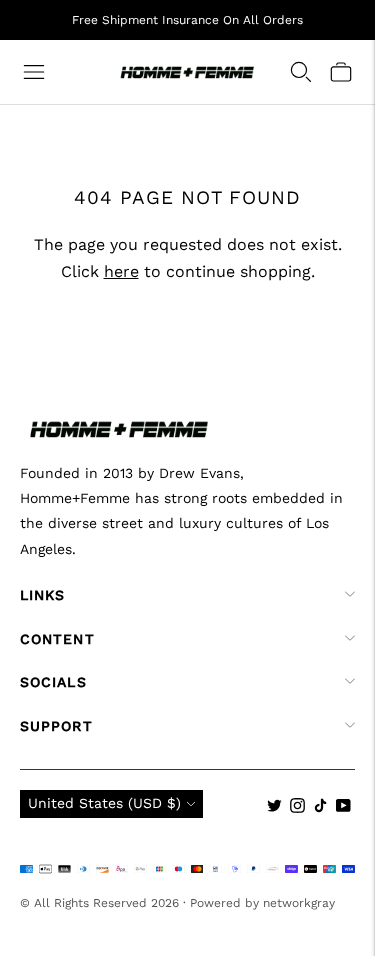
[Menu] (34, 72)
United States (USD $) (104, 803)
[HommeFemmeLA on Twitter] (274, 808)
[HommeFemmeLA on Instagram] (297, 808)
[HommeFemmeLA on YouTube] (343, 808)
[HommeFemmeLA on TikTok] (320, 808)
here (121, 271)
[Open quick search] (301, 72)
